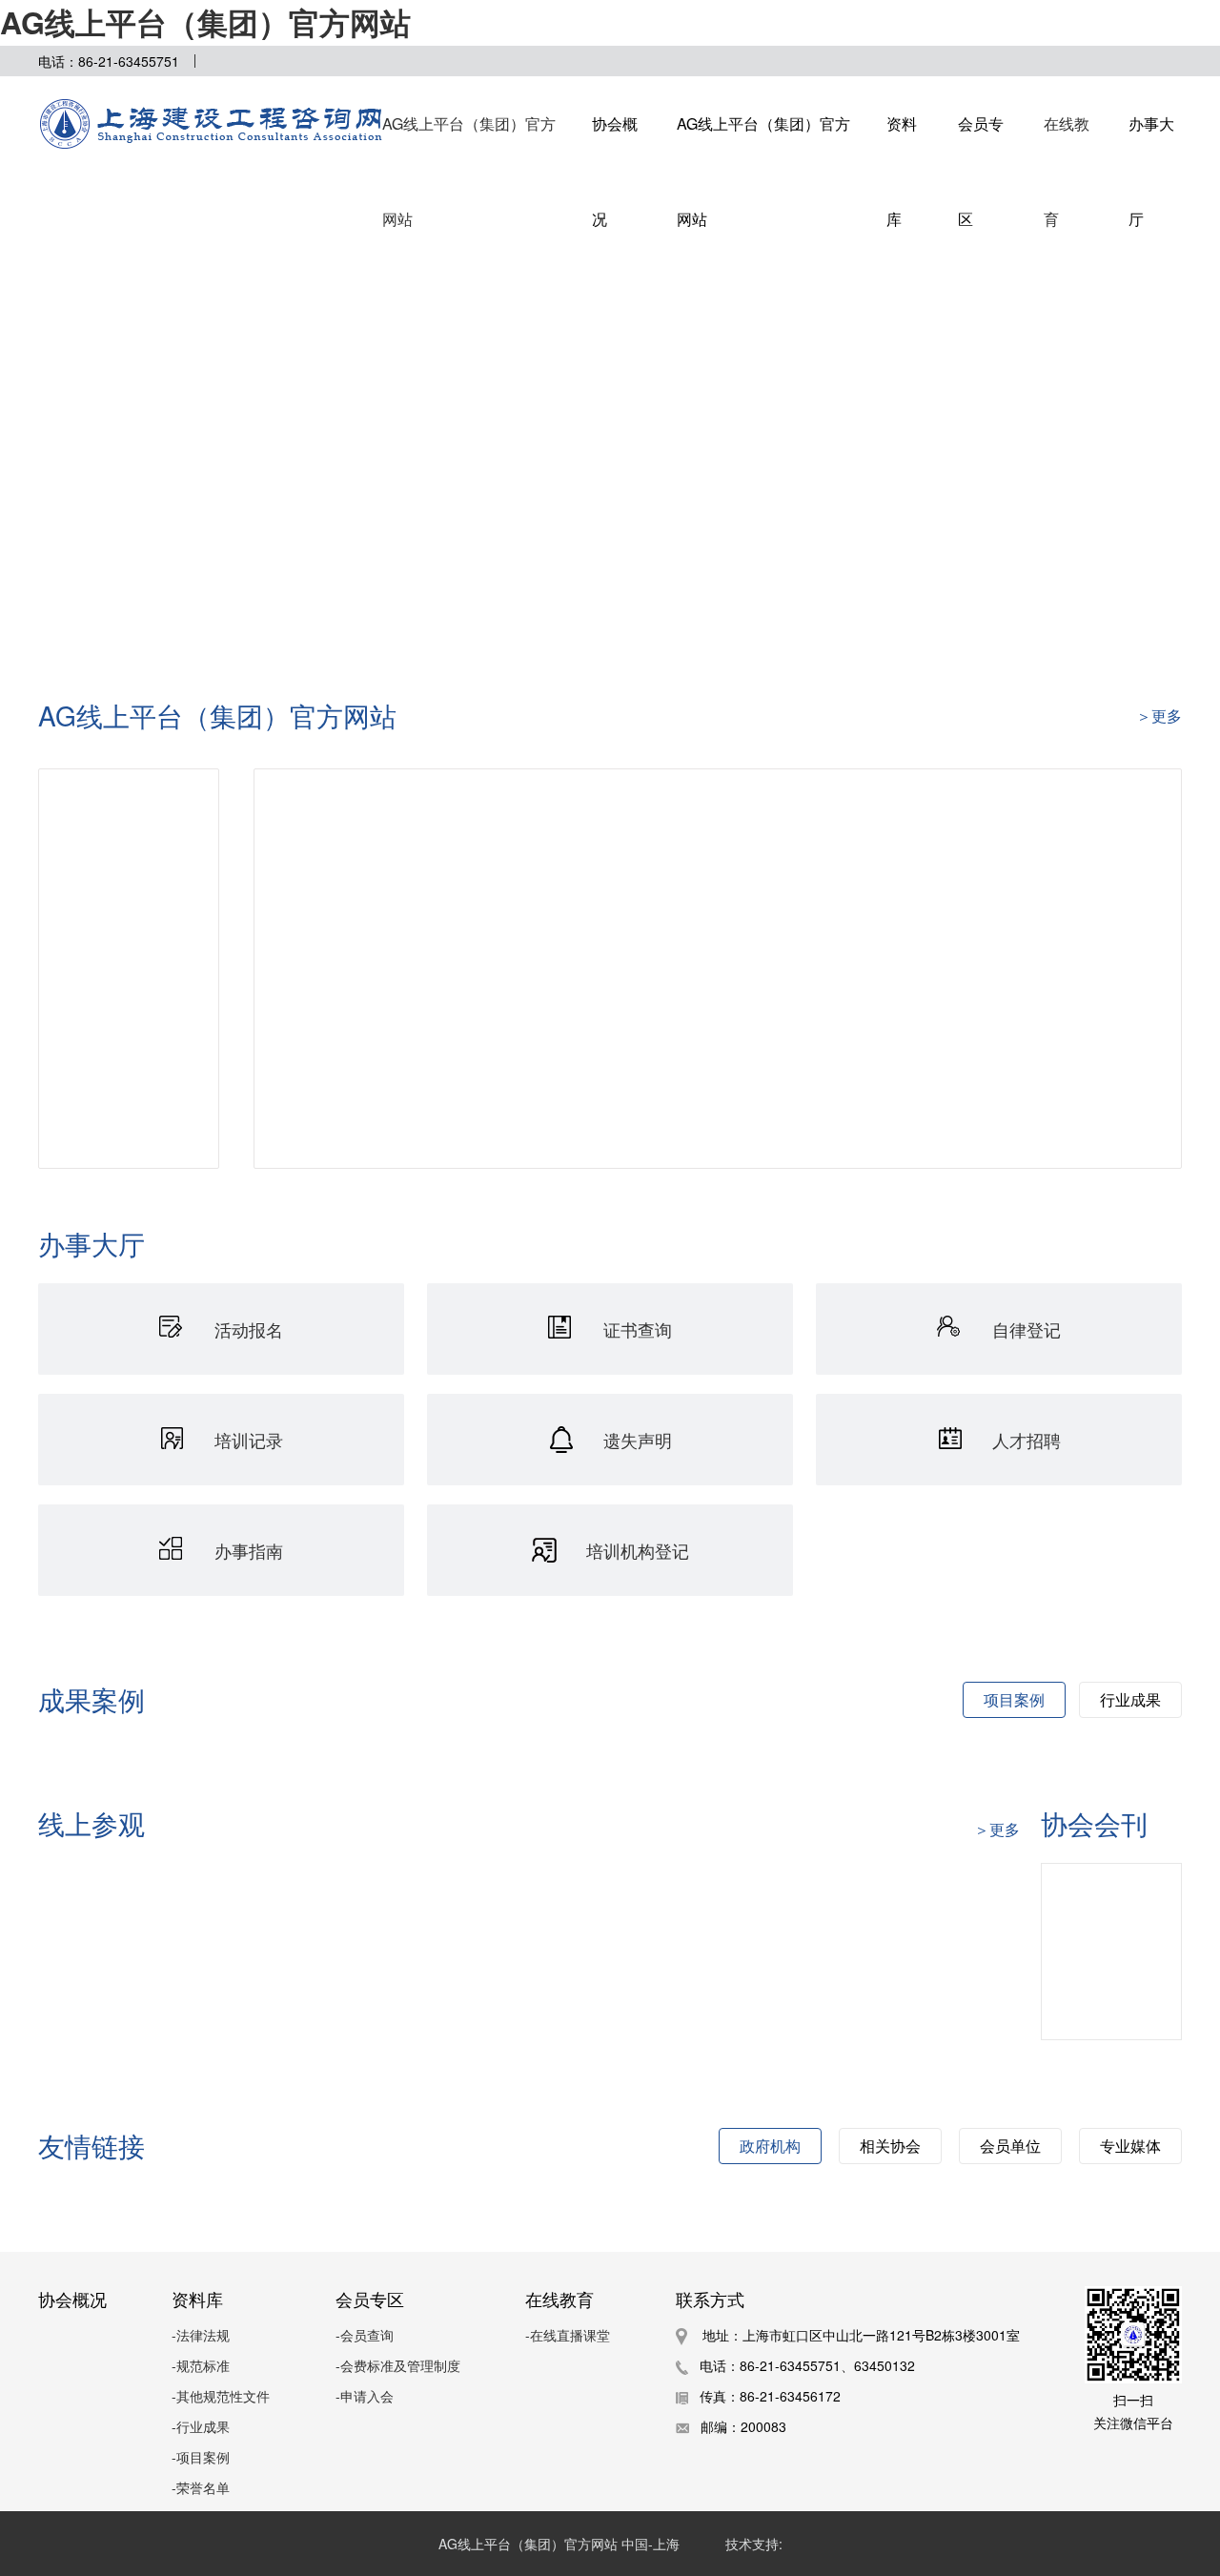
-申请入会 (365, 2396)
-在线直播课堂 (568, 2335)
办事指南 (249, 1550)
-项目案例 (201, 2457)
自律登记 (1027, 1329)
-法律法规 (201, 2335)
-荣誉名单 (201, 2487)
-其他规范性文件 (221, 2396)
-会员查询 (365, 2335)
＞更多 (997, 1829)
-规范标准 (201, 2365)
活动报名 (249, 1329)
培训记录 (249, 1440)
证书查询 (638, 1329)
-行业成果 (201, 2426)
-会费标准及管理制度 (398, 2365)
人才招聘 (1027, 1440)
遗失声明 (638, 1440)
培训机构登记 (638, 1550)
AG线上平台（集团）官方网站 (205, 22)
